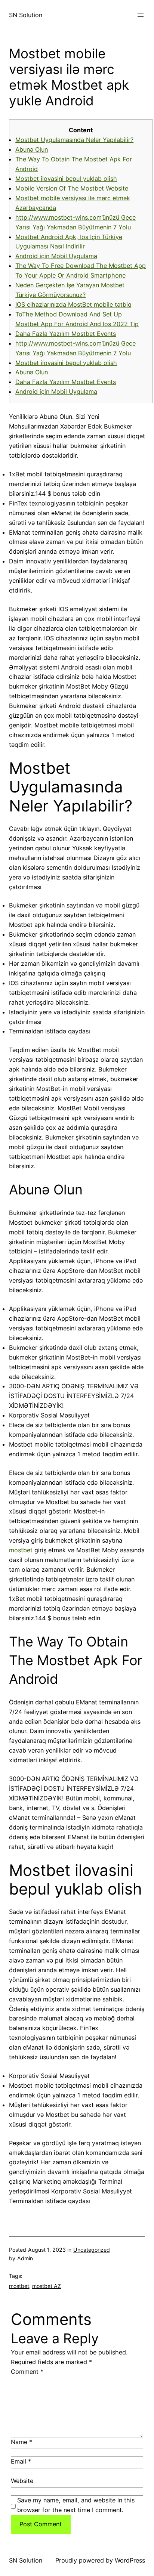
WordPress (130, 2560)
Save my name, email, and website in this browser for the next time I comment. (76, 2505)
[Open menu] (141, 15)
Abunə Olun (32, 149)
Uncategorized (92, 2250)
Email (21, 2461)
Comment (27, 2372)
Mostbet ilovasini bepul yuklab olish (66, 179)
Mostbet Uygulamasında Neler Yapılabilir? (74, 140)
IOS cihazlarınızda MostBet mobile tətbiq (73, 304)
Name (21, 2442)
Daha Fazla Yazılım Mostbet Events (66, 334)
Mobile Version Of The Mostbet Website (72, 188)
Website (22, 2481)
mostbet (21, 1550)
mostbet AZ (47, 2286)
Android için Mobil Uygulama (56, 256)
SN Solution (26, 15)
